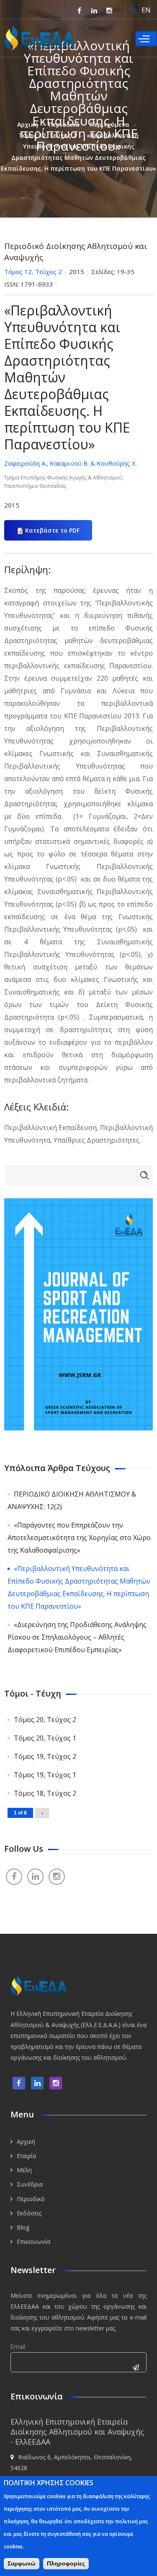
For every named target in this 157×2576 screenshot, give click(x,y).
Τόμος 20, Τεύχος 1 (45, 1738)
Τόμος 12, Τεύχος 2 (47, 135)
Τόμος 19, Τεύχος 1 (45, 1775)
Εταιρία (26, 2156)
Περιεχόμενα (110, 124)
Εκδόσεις (29, 2213)
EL (134, 10)
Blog (23, 2227)
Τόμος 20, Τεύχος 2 (45, 1720)
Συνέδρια (30, 2184)
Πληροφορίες (66, 2563)
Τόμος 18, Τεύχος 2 (45, 1793)
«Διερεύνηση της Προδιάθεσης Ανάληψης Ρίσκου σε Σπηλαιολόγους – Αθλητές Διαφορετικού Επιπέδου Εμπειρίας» (77, 1637)
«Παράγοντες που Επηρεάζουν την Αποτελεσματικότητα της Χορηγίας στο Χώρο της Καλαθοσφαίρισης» (79, 1538)
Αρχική (28, 124)
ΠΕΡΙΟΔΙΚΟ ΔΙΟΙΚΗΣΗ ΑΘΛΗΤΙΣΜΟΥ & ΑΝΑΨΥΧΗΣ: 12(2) (72, 1500)
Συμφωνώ (22, 2563)
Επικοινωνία (33, 2242)
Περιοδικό (64, 124)
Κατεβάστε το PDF (52, 530)
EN (146, 10)
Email (20, 2347)
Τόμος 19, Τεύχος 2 (45, 1756)
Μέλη (24, 2170)
